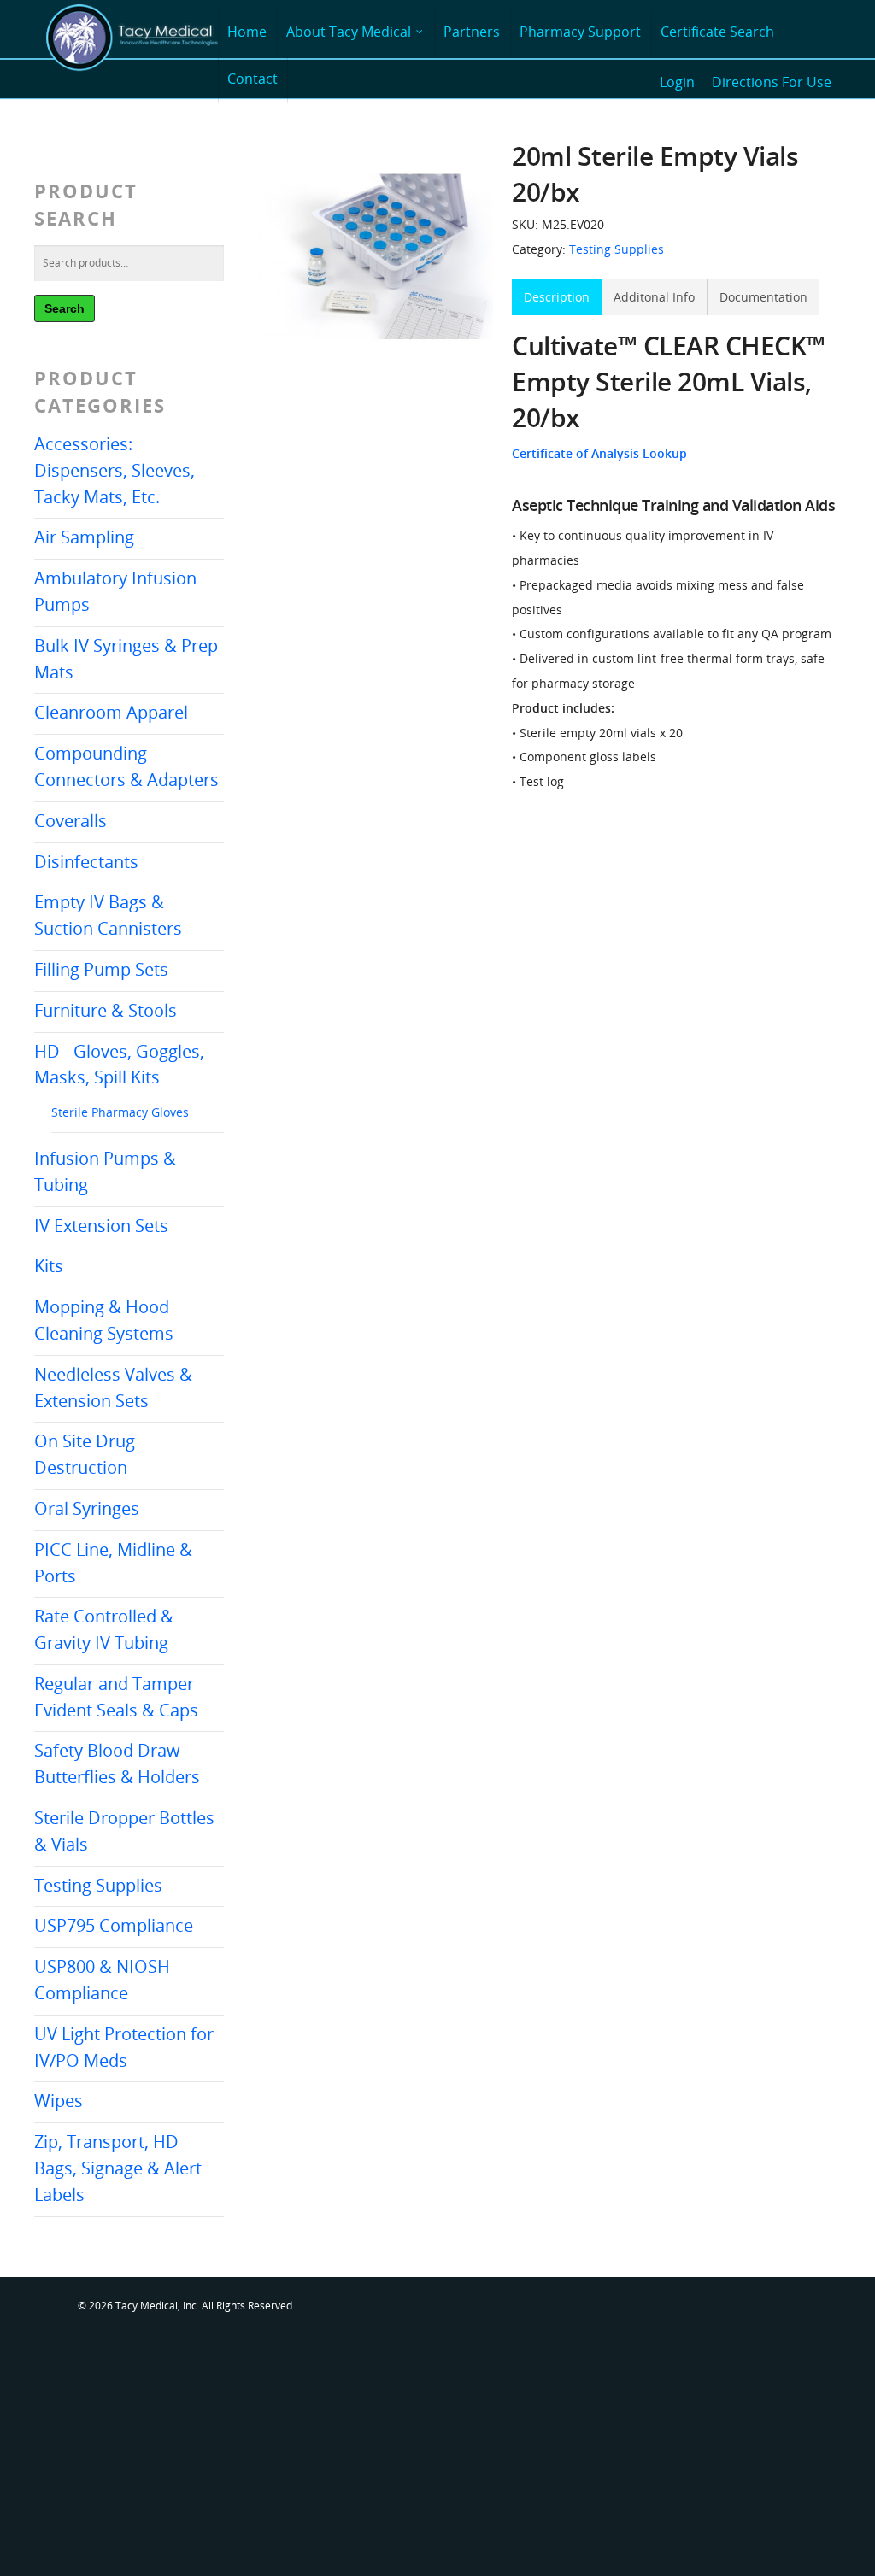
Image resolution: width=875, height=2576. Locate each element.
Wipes (59, 2101)
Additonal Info (654, 297)
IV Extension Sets (101, 1226)
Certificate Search (717, 32)
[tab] (557, 298)
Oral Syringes (87, 1508)
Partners (472, 32)
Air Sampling (84, 537)
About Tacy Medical (349, 32)
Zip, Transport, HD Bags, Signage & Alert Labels (118, 2168)
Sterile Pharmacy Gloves (120, 1112)
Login (677, 82)
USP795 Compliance (114, 1925)
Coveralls (70, 821)
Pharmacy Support (580, 32)
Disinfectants (86, 862)
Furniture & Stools (106, 1010)
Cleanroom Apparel (111, 712)
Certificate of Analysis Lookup (599, 453)
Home (247, 32)
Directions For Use (772, 82)
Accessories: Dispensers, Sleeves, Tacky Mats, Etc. (115, 470)
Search (65, 308)
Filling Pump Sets (101, 969)
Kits (49, 1266)
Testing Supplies (98, 1885)
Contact (253, 79)
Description (557, 297)
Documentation (763, 297)
